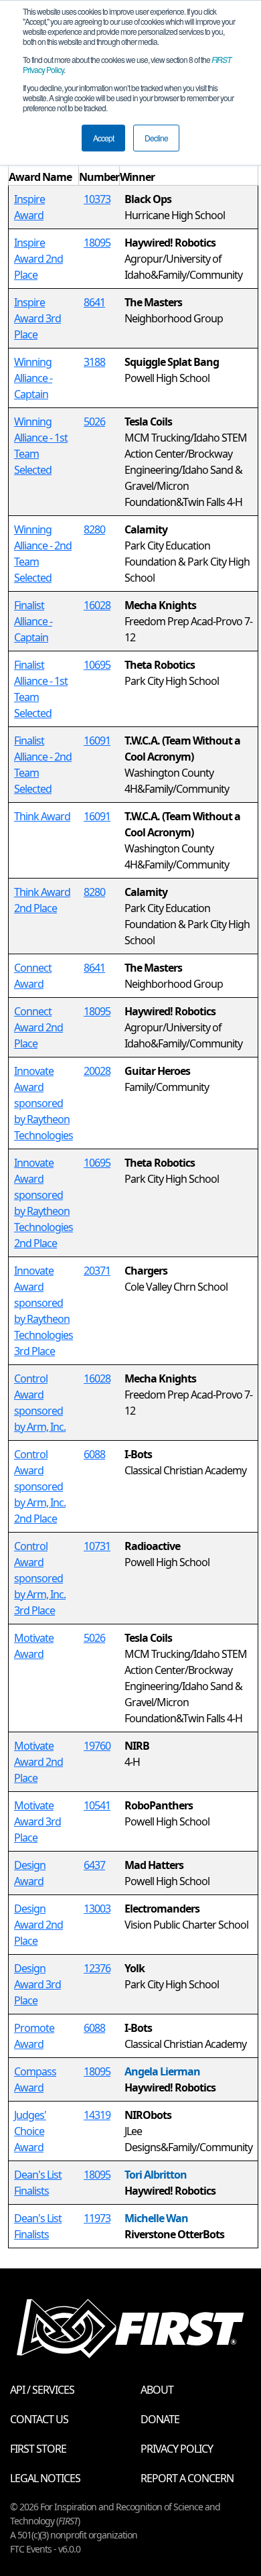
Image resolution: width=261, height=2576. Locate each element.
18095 (97, 243)
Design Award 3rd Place (37, 1984)
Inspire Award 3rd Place (37, 318)
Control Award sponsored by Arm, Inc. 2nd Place (40, 1486)
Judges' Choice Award (30, 2131)
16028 (97, 605)
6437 (94, 1865)
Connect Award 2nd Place (38, 1027)
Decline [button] (156, 138)
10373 (97, 199)
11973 (97, 2218)
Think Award (42, 816)
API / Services (42, 2390)
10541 (97, 1805)
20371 (97, 1271)
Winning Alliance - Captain (33, 378)
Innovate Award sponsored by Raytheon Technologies (43, 1103)
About (157, 2390)
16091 (97, 740)
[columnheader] (44, 169)
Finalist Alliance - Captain (33, 621)
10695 (97, 665)
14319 (97, 2115)
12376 (97, 1968)
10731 (97, 1546)
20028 (97, 1071)
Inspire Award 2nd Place (38, 259)
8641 (94, 302)
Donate (160, 2419)
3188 (94, 362)
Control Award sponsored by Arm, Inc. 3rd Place (40, 1578)
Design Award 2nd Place (38, 1925)
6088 (94, 1454)
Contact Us (39, 2419)
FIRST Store (38, 2449)
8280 (94, 529)
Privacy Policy (177, 2449)
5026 (94, 422)
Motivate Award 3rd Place (37, 1821)
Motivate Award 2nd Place (38, 1762)
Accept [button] (103, 138)
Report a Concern (187, 2478)
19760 (97, 1746)
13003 (97, 1909)
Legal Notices (45, 2478)
